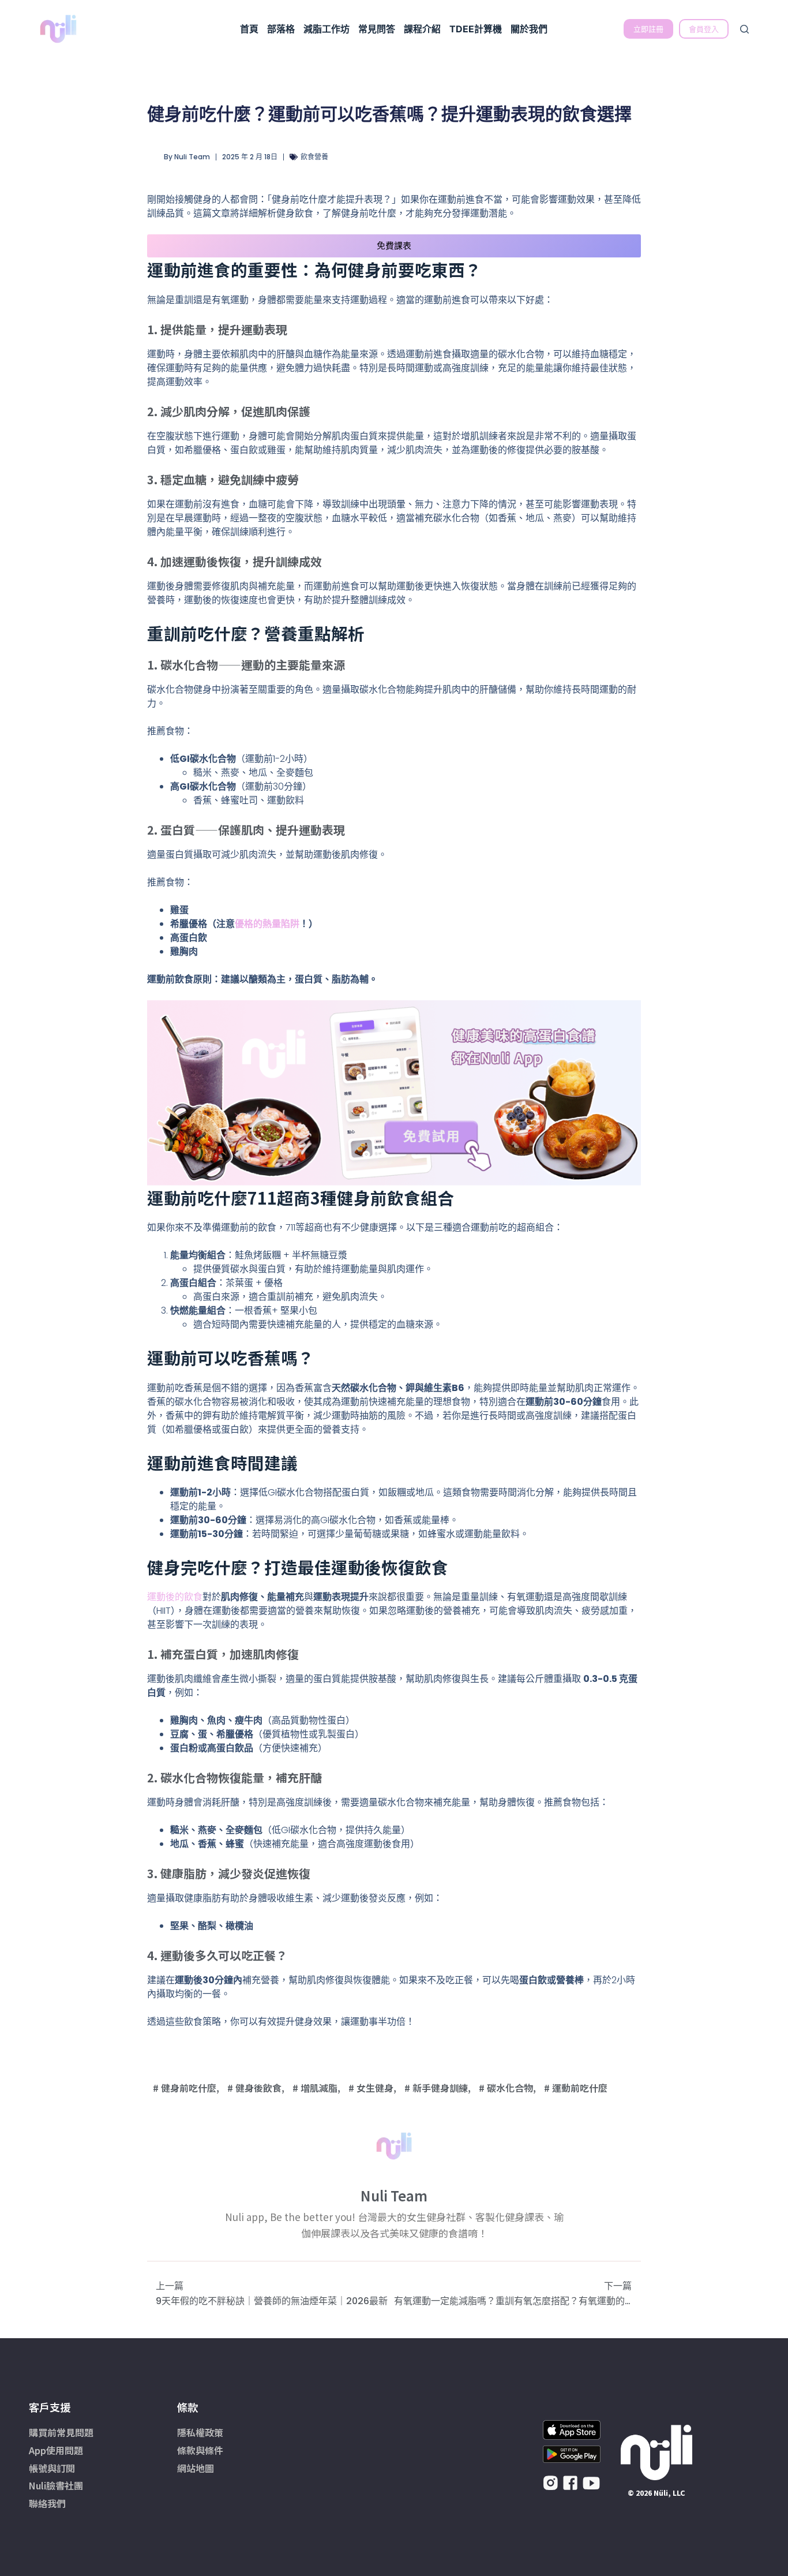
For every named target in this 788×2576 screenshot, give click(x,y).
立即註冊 (648, 29)
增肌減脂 (319, 2088)
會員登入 (704, 29)
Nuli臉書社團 (56, 2485)
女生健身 (375, 2088)
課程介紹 (422, 29)
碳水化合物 (510, 2088)
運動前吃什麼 (580, 2088)
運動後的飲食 (175, 1597)
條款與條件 (200, 2450)
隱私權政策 (200, 2432)
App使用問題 (56, 2450)
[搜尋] (744, 29)
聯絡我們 (47, 2503)
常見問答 (377, 29)
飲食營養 (314, 157)
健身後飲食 (258, 2088)
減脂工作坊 (327, 29)
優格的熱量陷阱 (267, 924)
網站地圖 (196, 2468)
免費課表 (394, 246)
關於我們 (529, 29)
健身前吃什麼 (189, 2088)
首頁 (249, 29)
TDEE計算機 (476, 29)
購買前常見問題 (61, 2432)
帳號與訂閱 (52, 2468)
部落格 (281, 29)
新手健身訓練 (440, 2088)
